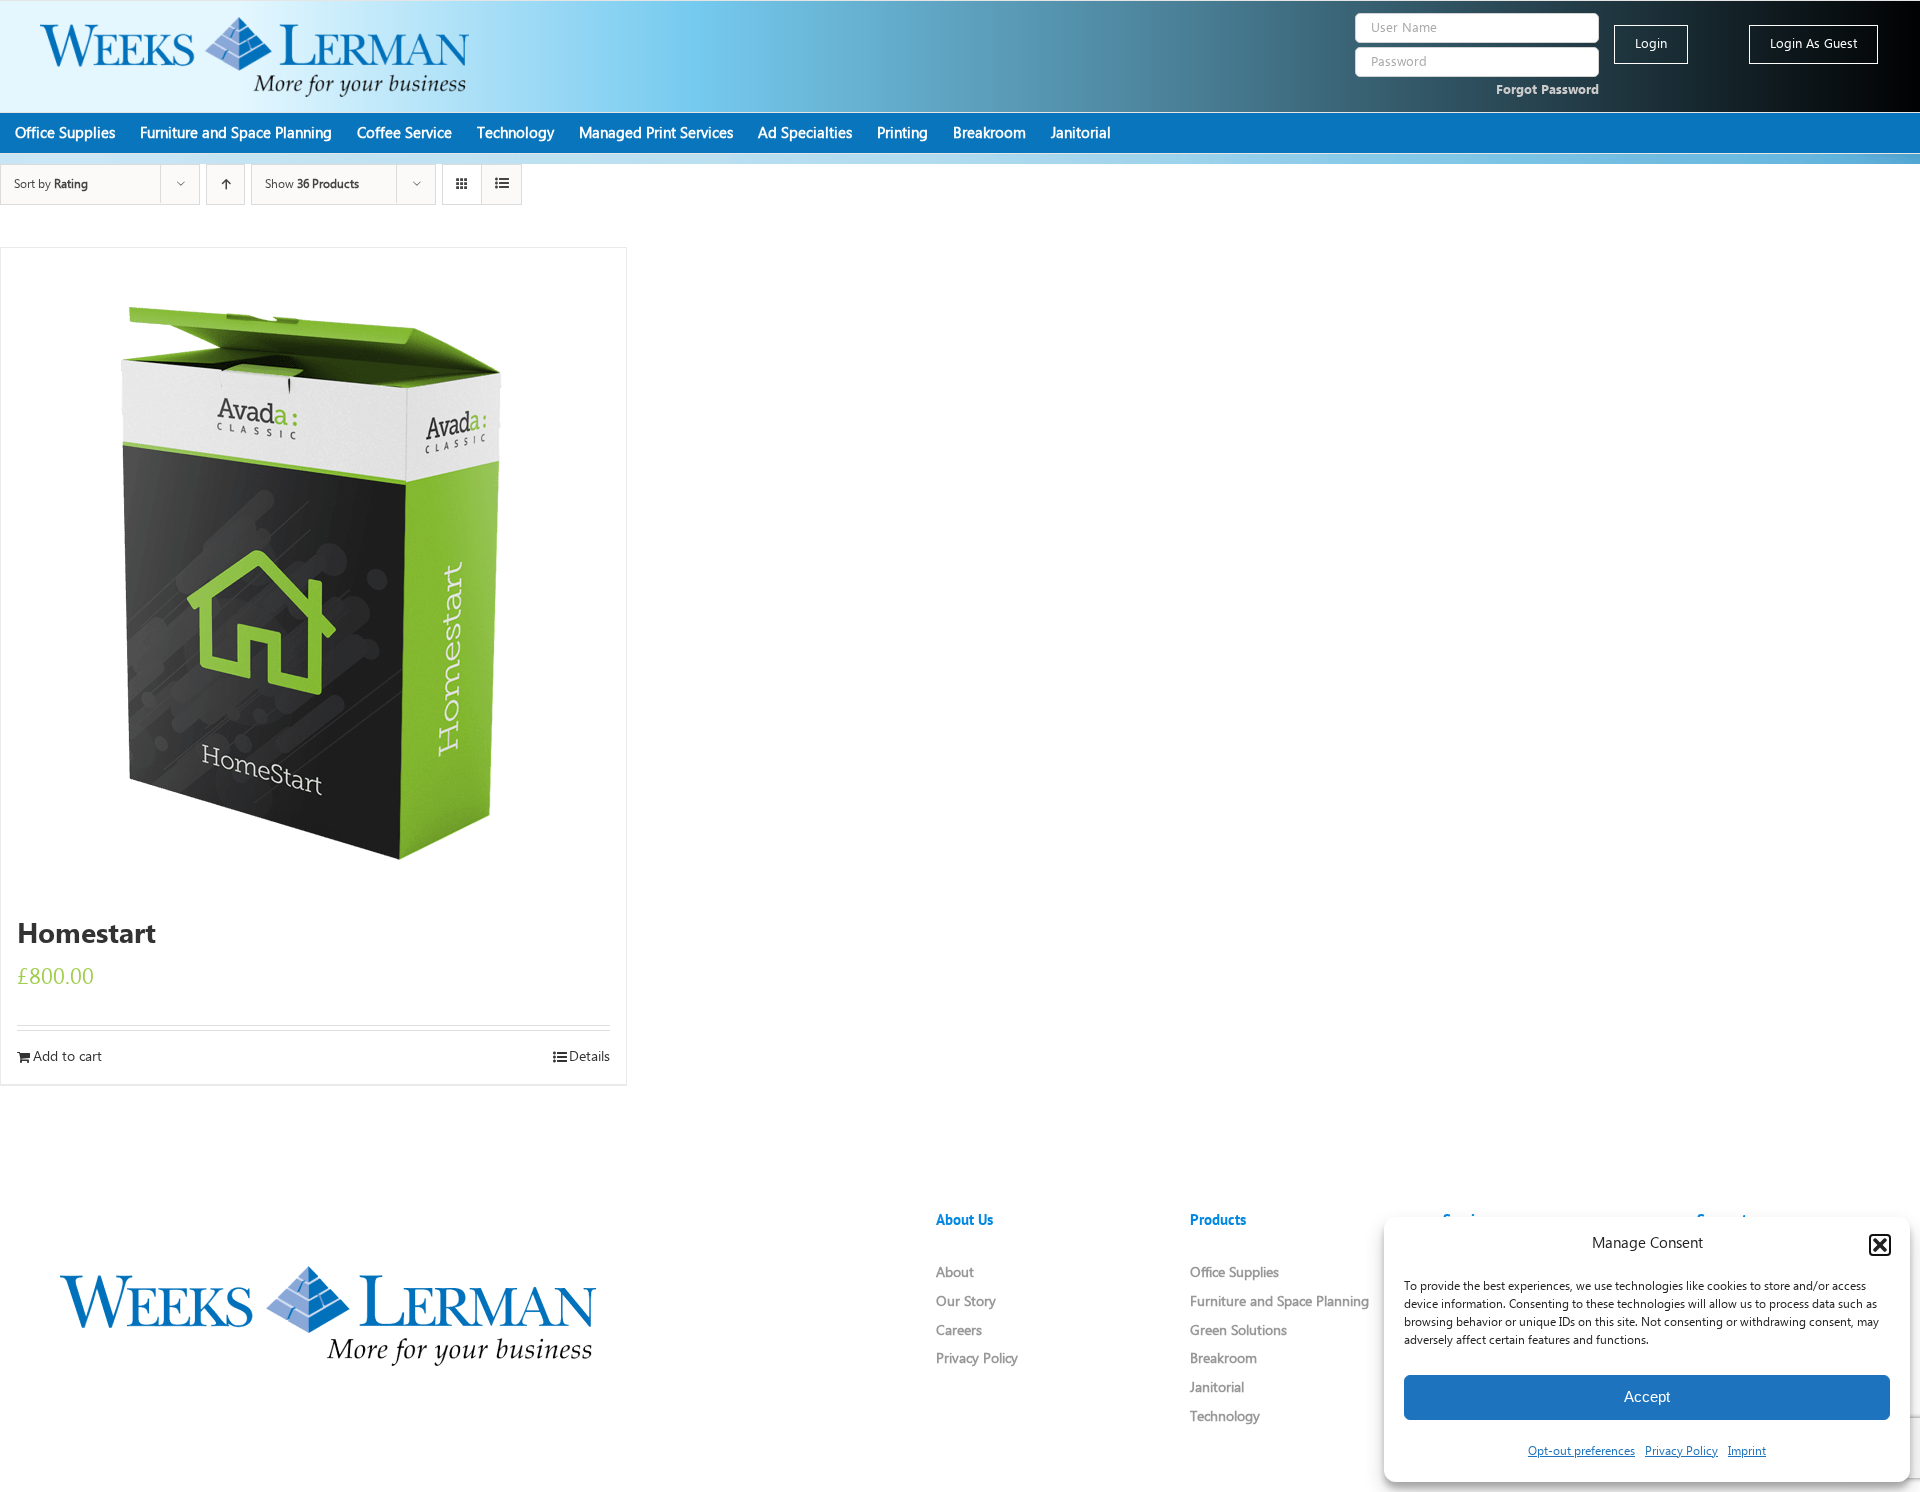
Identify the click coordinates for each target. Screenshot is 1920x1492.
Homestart (86, 935)
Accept (1647, 1396)
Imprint (1747, 1451)
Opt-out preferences (1581, 1451)
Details (589, 1057)
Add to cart (67, 1057)
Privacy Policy (1681, 1451)
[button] (1880, 1245)
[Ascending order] (225, 184)
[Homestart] (313, 573)
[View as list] (501, 184)
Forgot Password (1547, 90)
